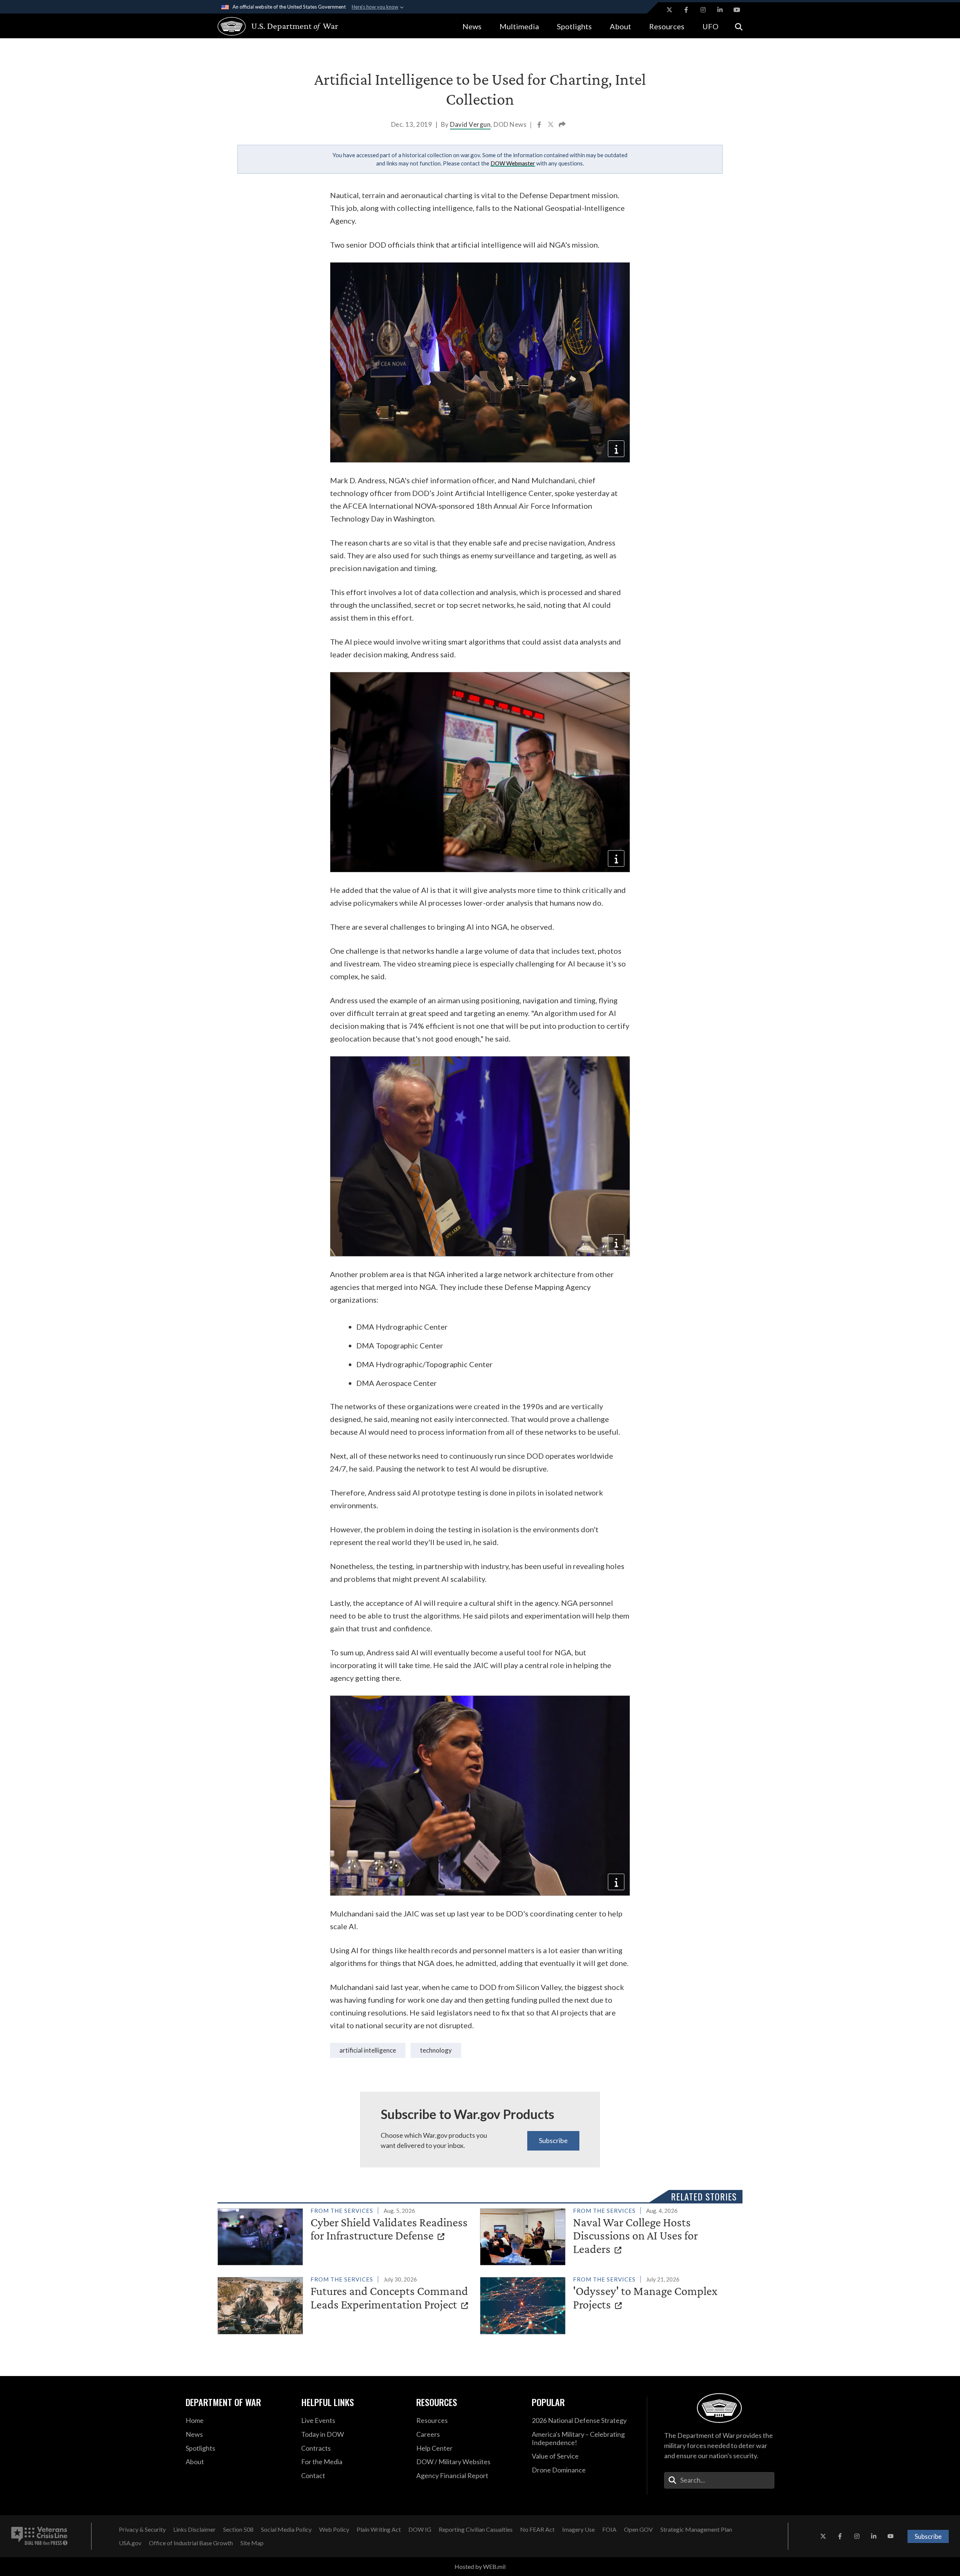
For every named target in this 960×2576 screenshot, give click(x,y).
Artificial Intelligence (368, 2050)
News (472, 26)
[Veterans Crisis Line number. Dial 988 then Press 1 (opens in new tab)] (39, 2536)
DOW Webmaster (513, 163)
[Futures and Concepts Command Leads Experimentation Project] (346, 2304)
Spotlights (574, 26)
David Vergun (470, 124)
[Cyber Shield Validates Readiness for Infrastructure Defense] (346, 2235)
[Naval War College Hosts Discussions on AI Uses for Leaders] (608, 2235)
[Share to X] (551, 125)
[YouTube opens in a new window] (737, 10)
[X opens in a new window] (669, 10)
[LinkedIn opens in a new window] (720, 10)
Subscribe (553, 2140)
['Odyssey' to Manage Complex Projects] (608, 2304)
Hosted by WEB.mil (480, 2566)
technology (436, 2050)
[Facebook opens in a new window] (686, 10)
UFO (710, 26)
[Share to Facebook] (540, 125)
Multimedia (519, 26)
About (620, 26)
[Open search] (739, 26)
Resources (667, 26)
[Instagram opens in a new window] (703, 10)
